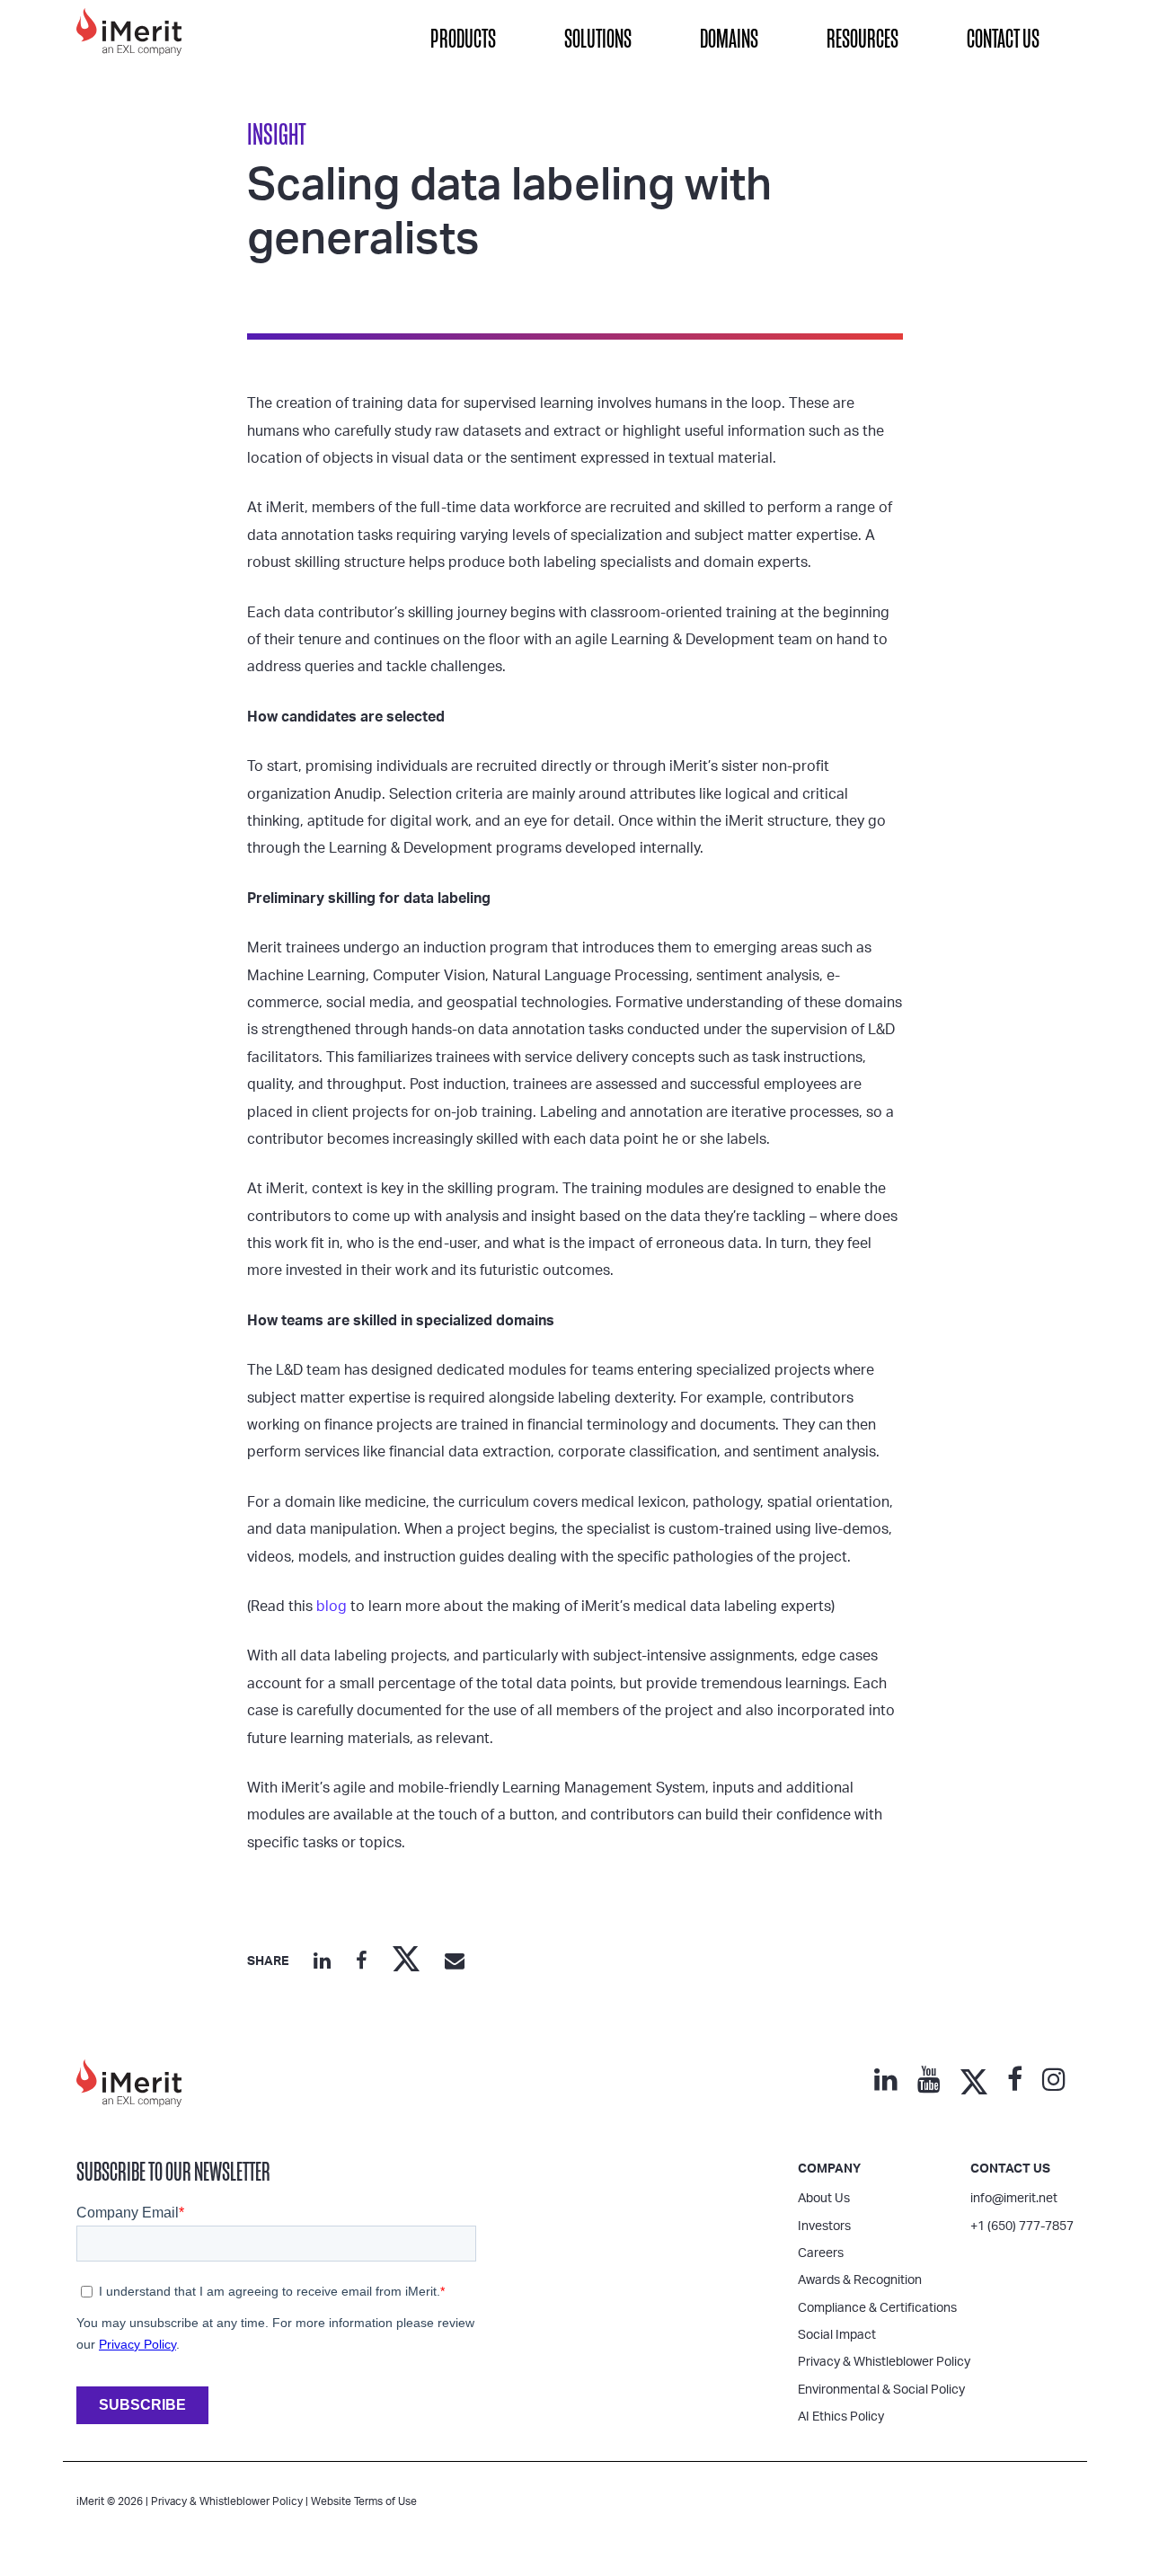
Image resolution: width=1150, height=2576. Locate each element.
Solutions (598, 39)
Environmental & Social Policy (881, 2390)
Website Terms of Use (364, 2501)
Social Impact (837, 2335)
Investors (824, 2226)
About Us (824, 2199)
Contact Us (1003, 39)
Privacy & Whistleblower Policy (884, 2362)
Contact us (1010, 2169)
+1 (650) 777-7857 (1022, 2226)
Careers (821, 2253)
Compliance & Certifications (877, 2308)
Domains (729, 39)
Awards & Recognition (860, 2280)
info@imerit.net (1014, 2199)
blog (332, 1607)
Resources (862, 39)
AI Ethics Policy (841, 2417)
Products (463, 39)
